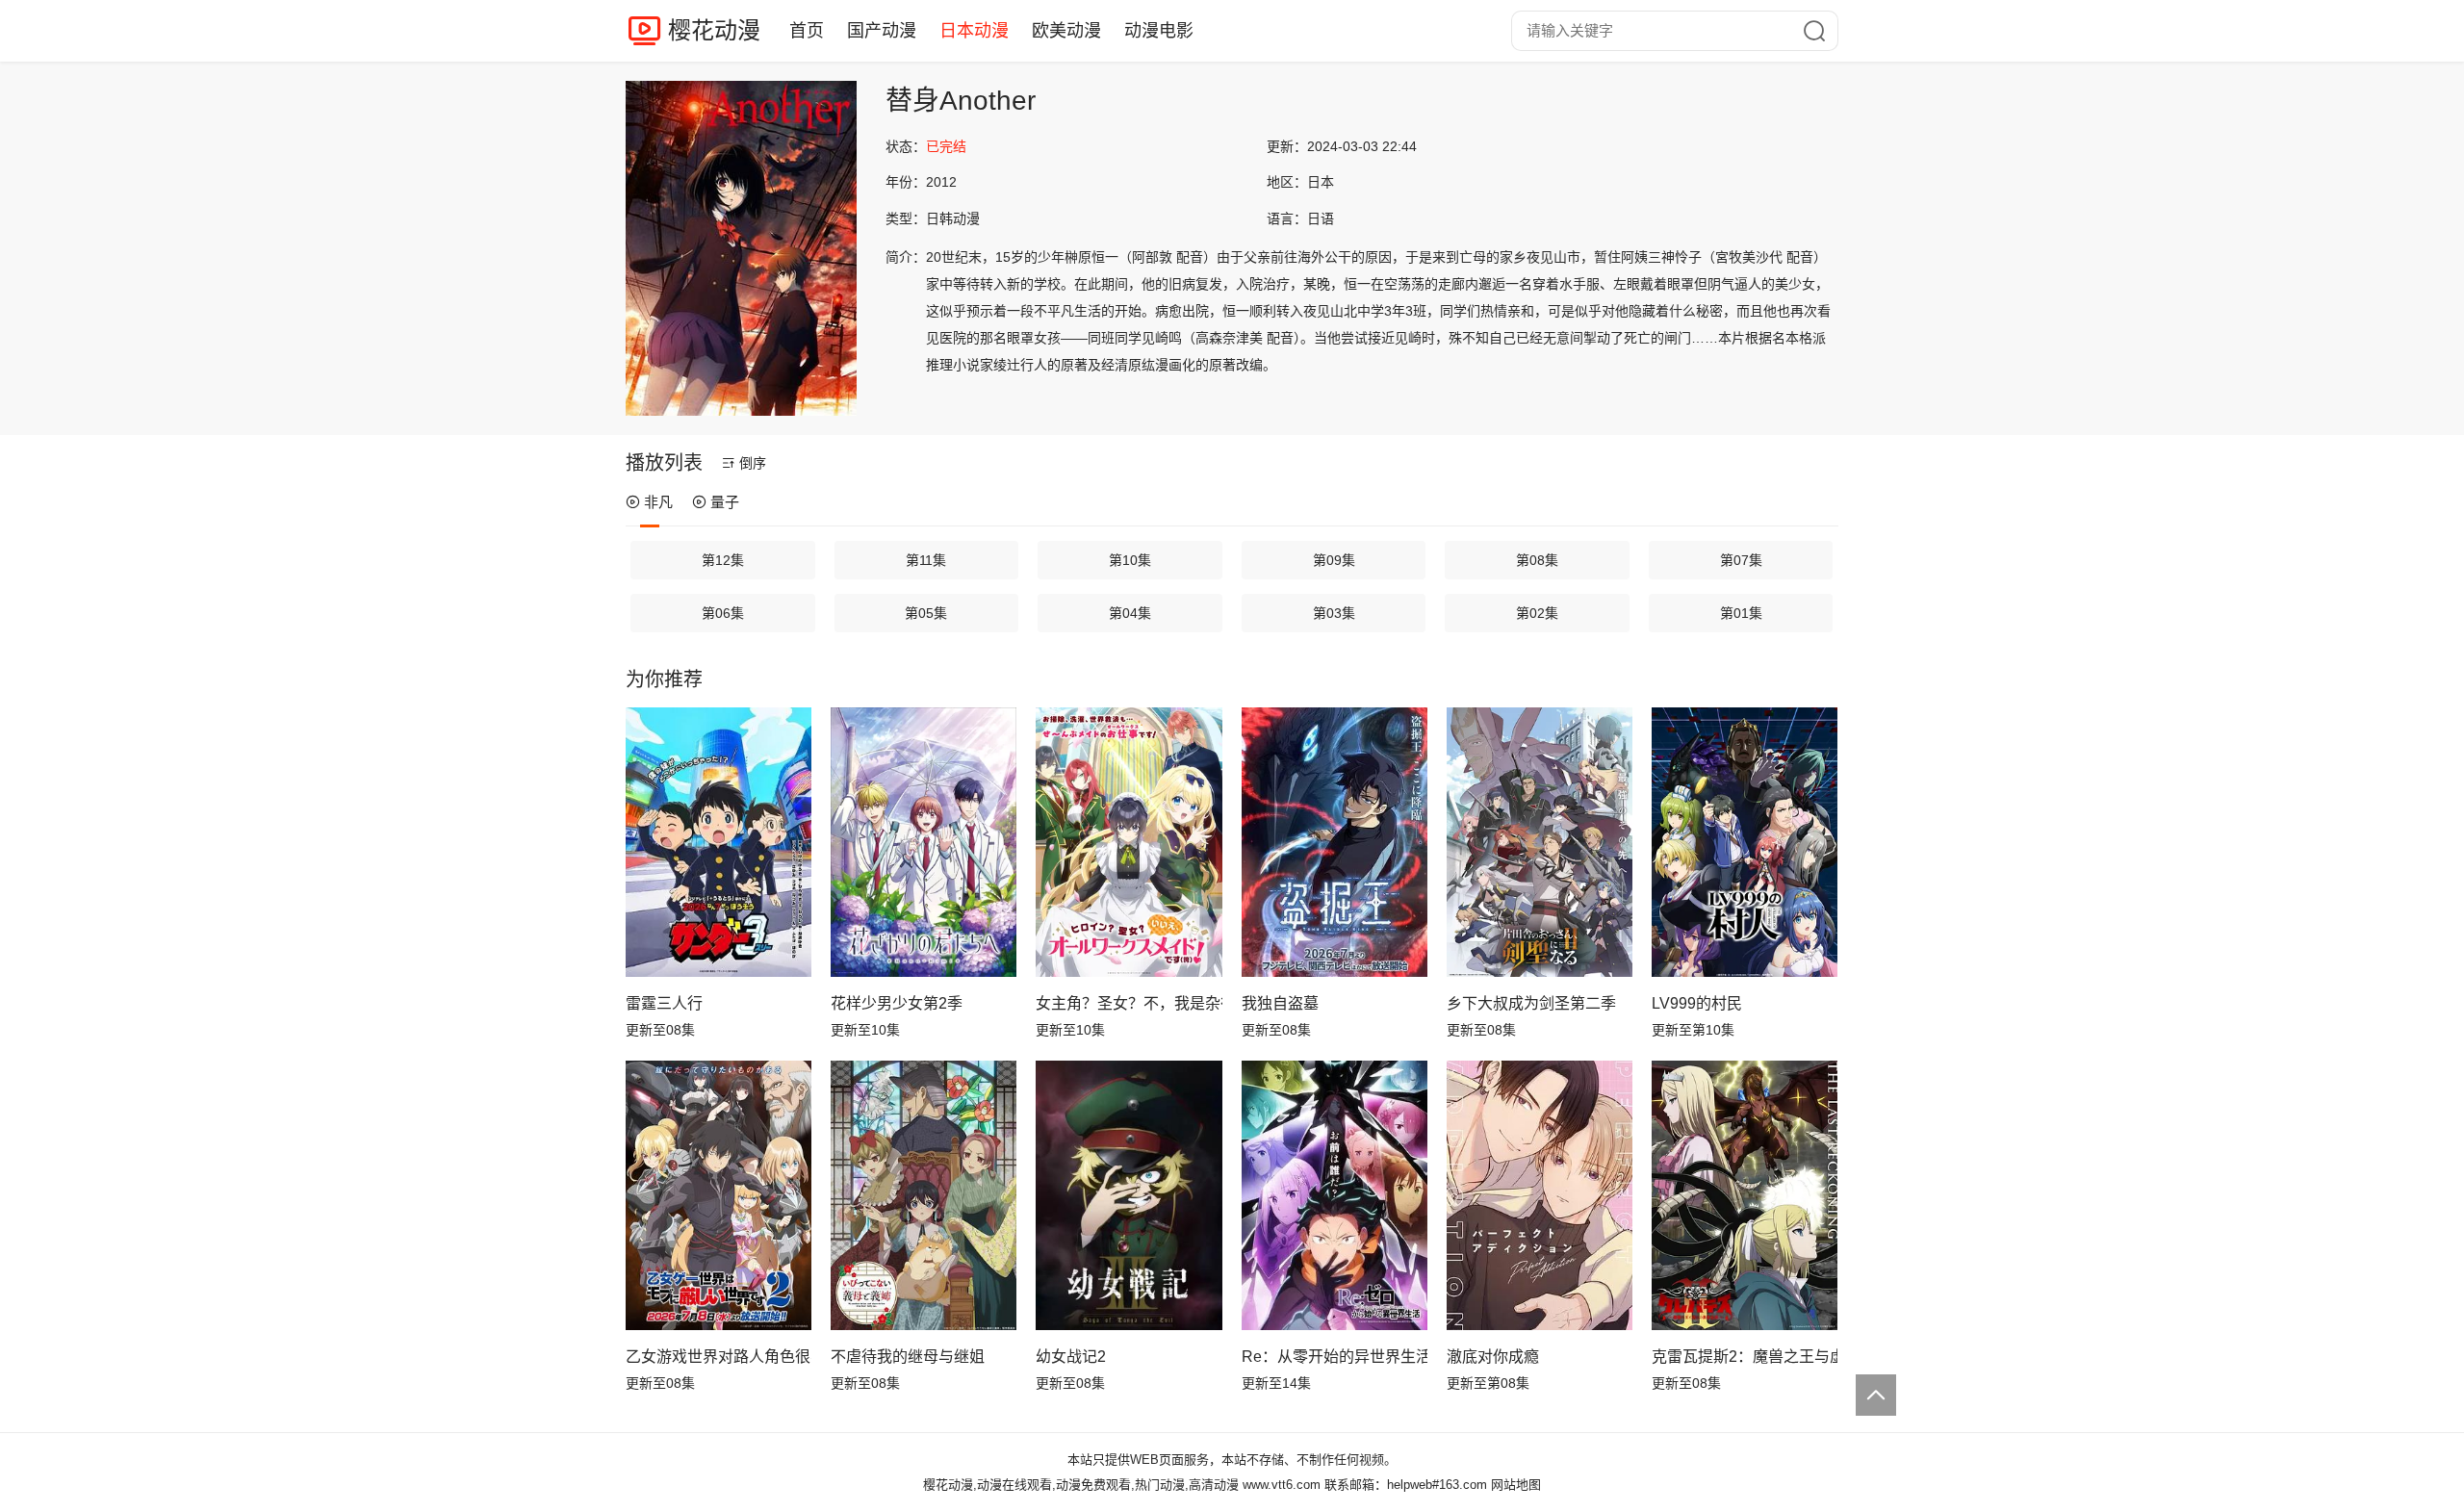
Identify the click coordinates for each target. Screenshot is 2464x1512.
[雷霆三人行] (719, 842)
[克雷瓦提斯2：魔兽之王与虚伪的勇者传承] (1745, 1195)
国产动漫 (882, 31)
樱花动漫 (714, 30)
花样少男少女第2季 (897, 1003)
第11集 (926, 560)
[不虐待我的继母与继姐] (924, 1195)
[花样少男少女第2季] (924, 842)
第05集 (926, 613)
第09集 (1334, 560)
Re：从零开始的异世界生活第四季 (1335, 1357)
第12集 (723, 560)
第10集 (1130, 560)
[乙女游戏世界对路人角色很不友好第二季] (719, 1195)
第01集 (1741, 613)
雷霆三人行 (664, 1003)
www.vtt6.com (1282, 1485)
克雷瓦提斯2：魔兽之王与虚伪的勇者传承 (1745, 1357)
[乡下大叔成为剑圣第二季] (1540, 842)
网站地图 (1516, 1485)
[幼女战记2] (1129, 1195)
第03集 (1334, 613)
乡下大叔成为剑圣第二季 (1531, 1003)
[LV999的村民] (1745, 842)
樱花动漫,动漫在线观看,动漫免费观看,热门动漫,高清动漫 (1081, 1485)
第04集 (1130, 613)
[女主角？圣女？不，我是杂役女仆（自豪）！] (1129, 842)
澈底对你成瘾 (1493, 1357)
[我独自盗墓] (1335, 842)
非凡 (658, 502)
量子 (725, 502)
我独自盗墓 (1280, 1003)
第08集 (1537, 560)
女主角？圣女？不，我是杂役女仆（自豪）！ (1129, 1003)
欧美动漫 (1066, 31)
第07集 (1741, 560)
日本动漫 (974, 31)
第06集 (723, 613)
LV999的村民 (1697, 1003)
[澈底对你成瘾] (1540, 1195)
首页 (807, 31)
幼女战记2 (1071, 1357)
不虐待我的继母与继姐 (908, 1357)
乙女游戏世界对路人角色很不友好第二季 (719, 1357)
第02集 (1537, 613)
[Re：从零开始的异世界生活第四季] (1335, 1195)
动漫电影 (1159, 31)
